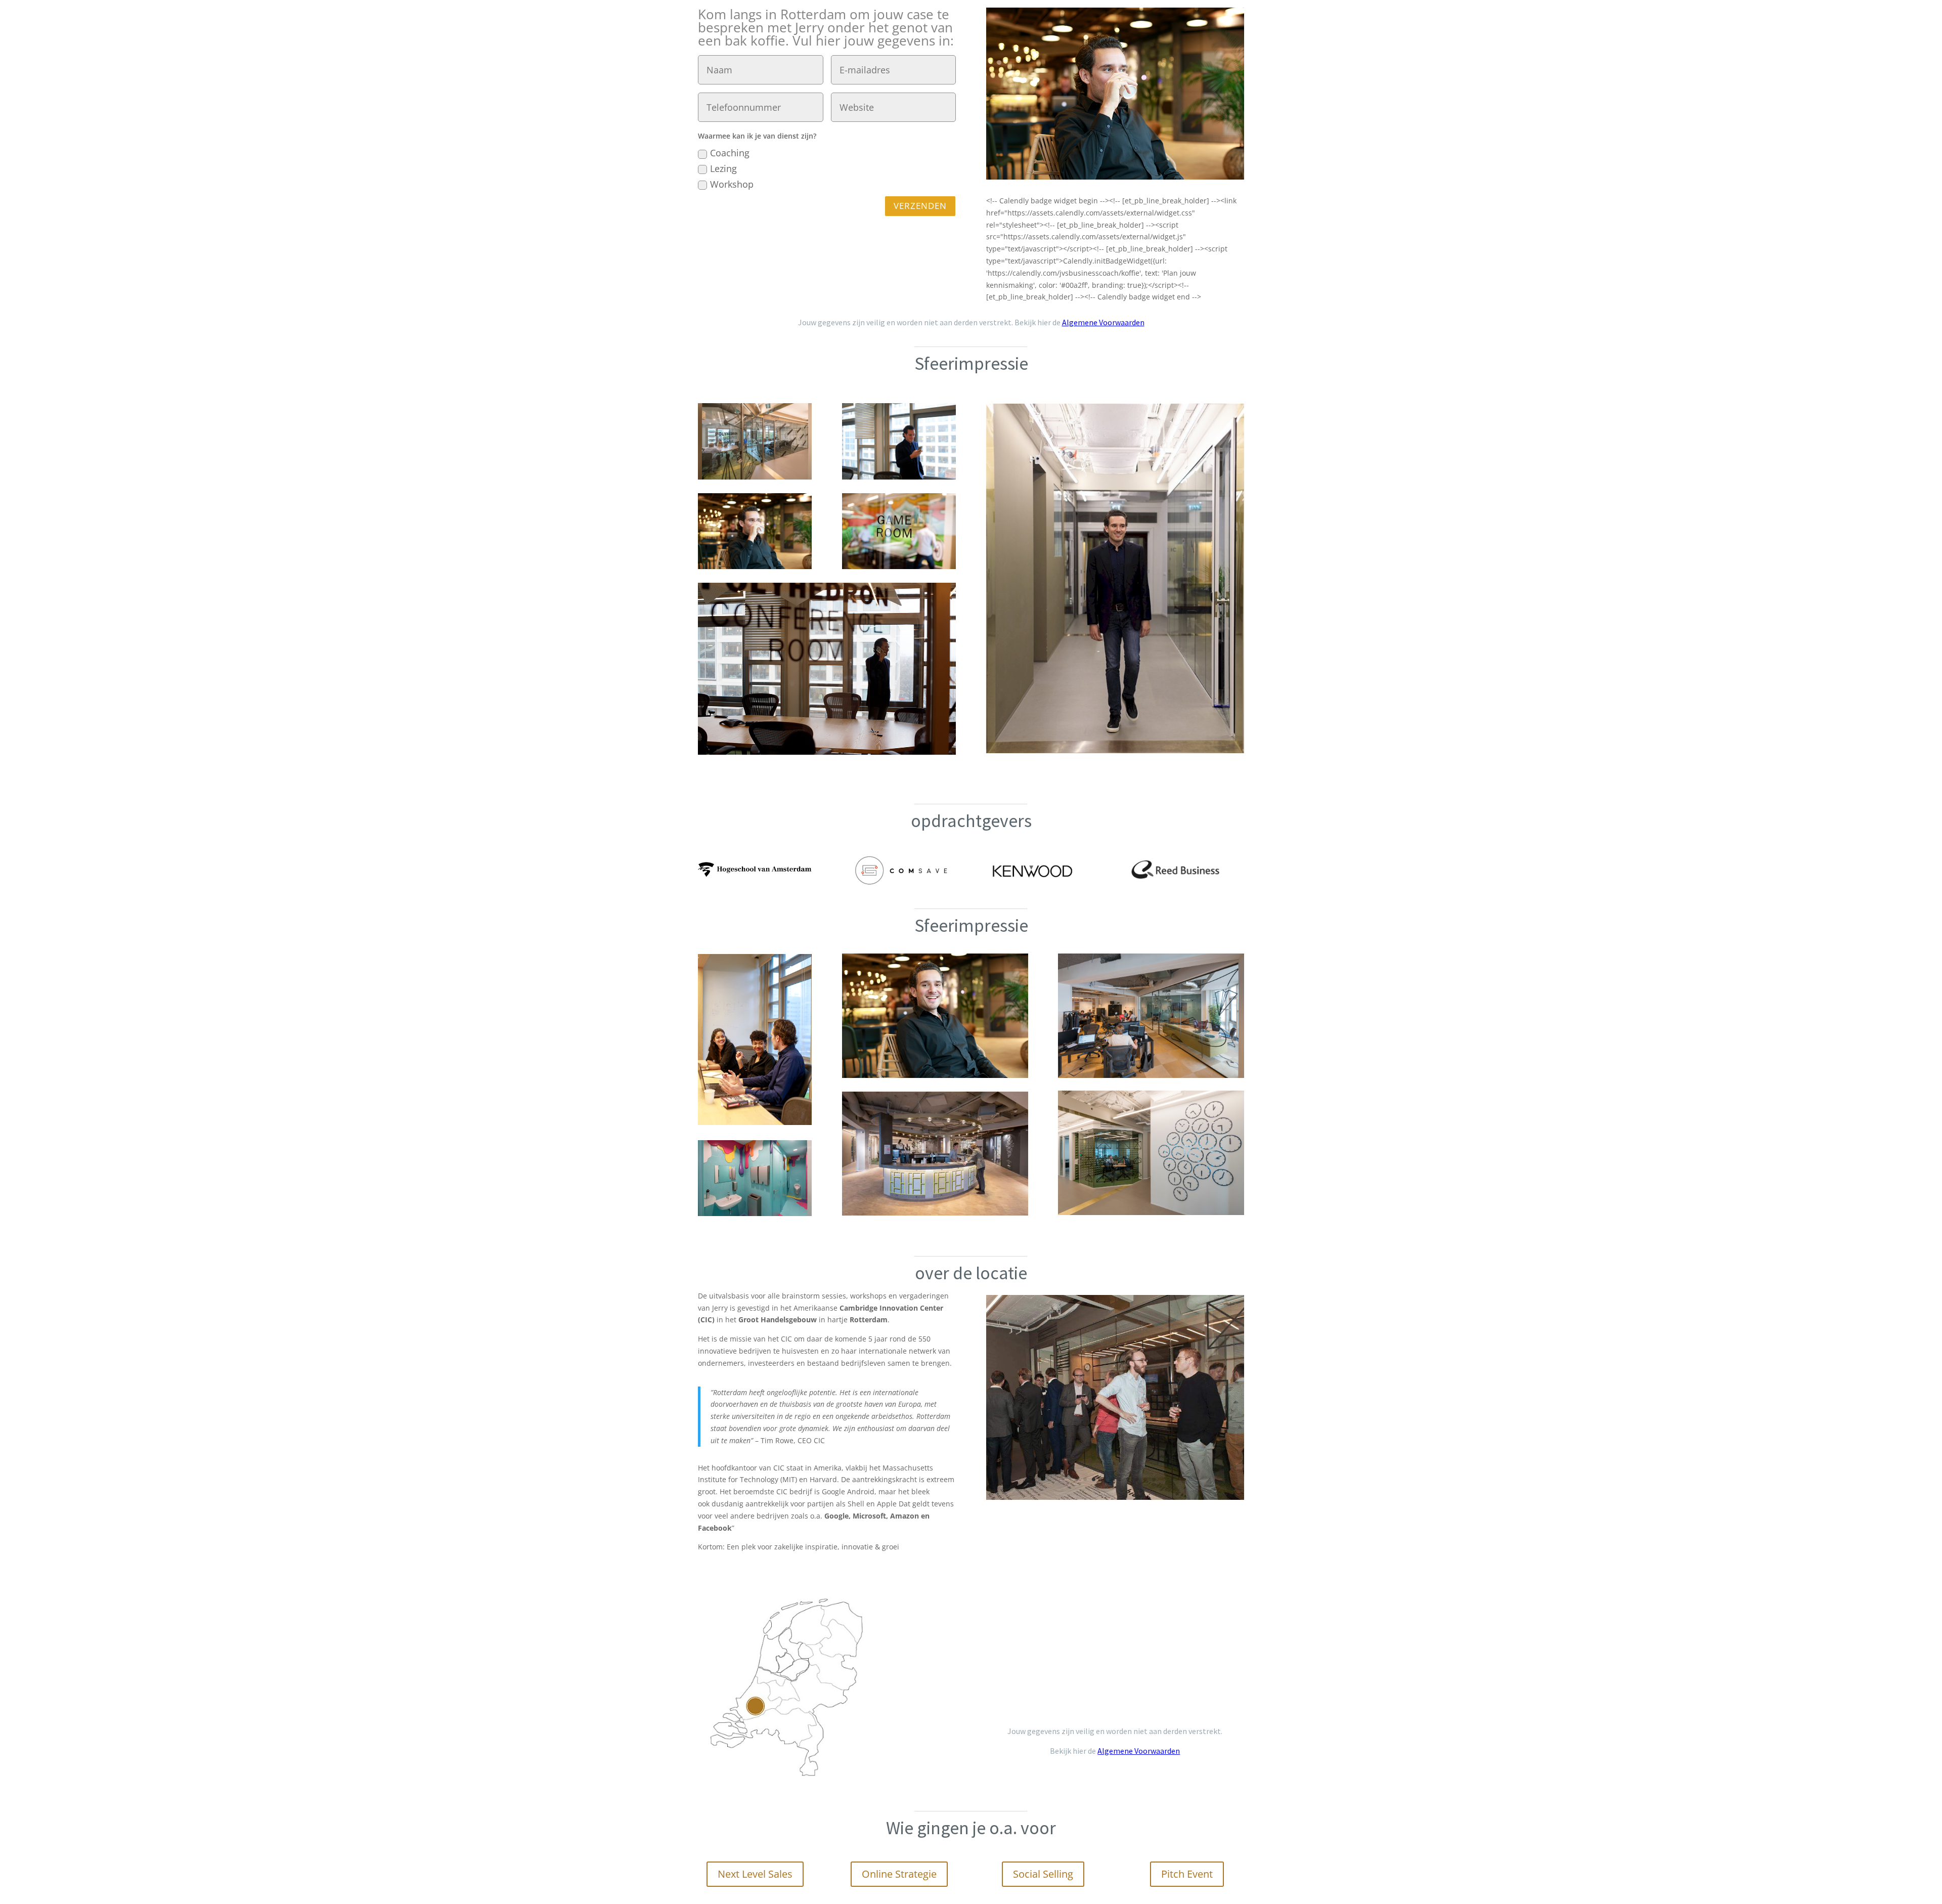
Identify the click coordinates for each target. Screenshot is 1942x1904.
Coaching (730, 153)
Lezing (723, 168)
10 (1154, 1472)
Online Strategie (899, 1874)
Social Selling (1043, 1874)
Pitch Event (1187, 1874)
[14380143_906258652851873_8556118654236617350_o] (1115, 1302)
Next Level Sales (755, 1874)
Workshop (732, 184)
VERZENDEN (920, 206)
